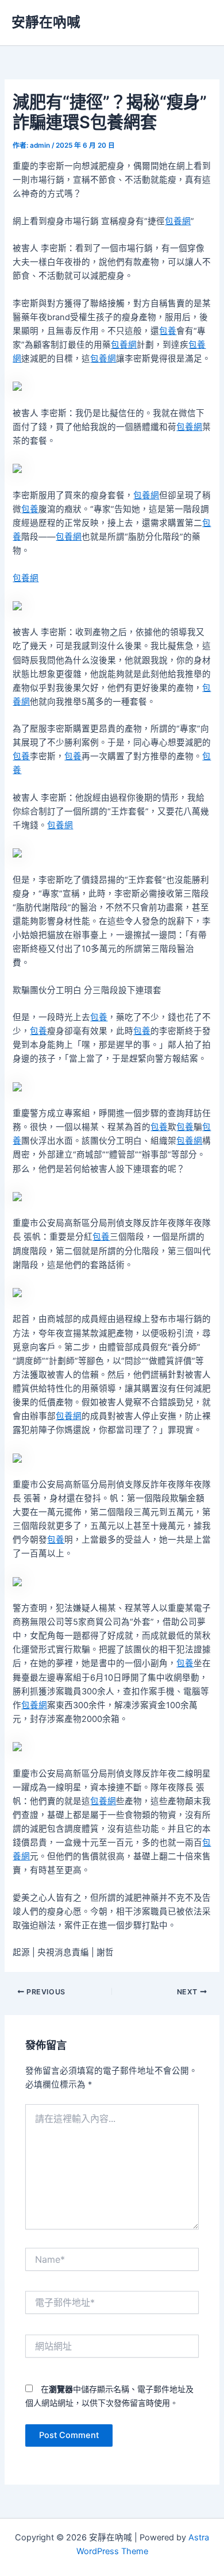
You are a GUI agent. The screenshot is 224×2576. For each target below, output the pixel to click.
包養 (168, 331)
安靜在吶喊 (46, 22)
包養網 (178, 221)
